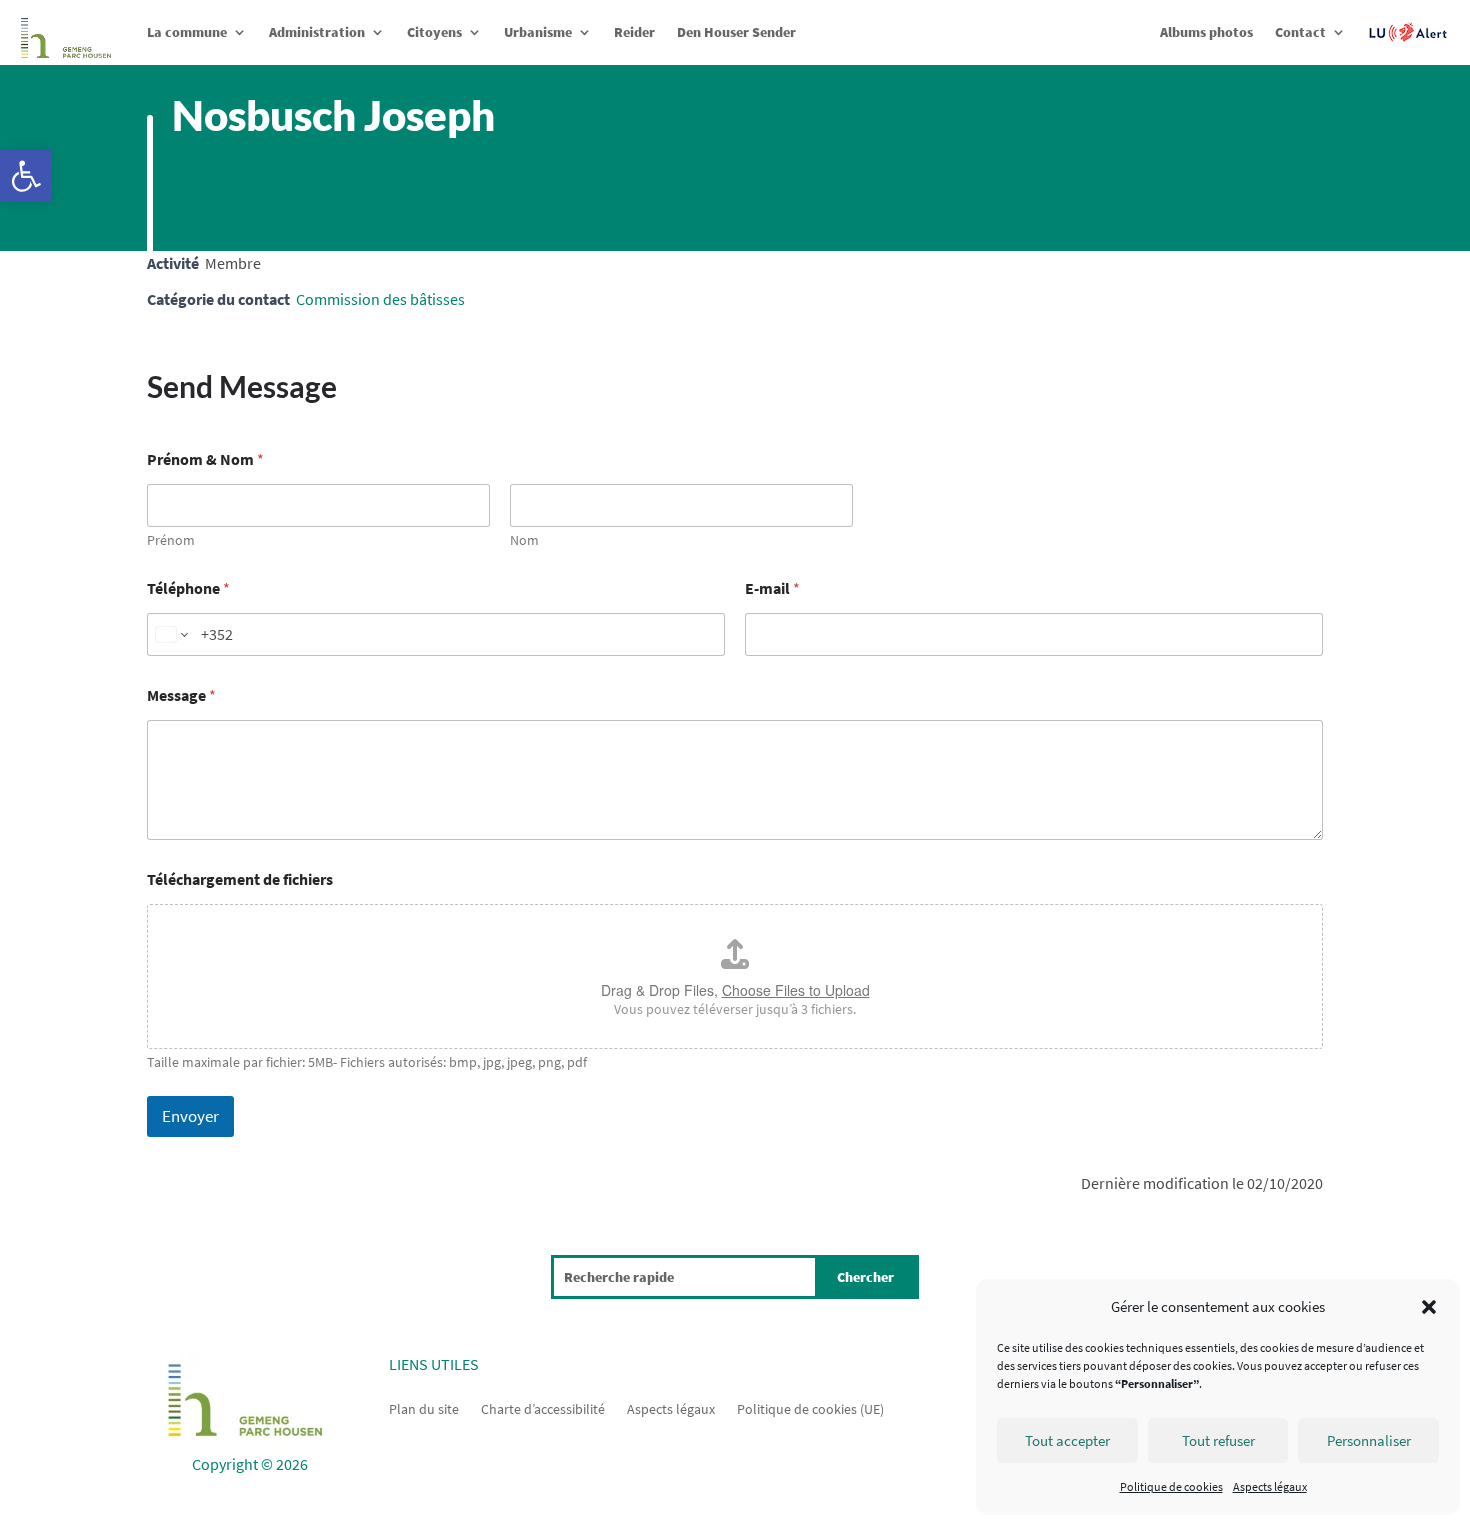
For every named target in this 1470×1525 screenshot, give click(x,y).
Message (181, 695)
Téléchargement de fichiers (240, 879)
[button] (26, 176)
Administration (317, 32)
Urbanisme (538, 32)
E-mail (772, 588)
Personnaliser (1369, 1440)
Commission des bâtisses (380, 299)
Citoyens (434, 32)
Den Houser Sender (736, 32)
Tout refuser (1218, 1440)
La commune (187, 32)
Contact (1300, 32)
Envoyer (190, 1116)
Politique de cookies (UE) (810, 1408)
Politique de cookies (1171, 1486)
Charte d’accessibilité (543, 1408)
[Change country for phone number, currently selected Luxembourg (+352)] (170, 634)
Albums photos (1206, 32)
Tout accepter (1067, 1440)
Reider (634, 32)
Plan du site (424, 1408)
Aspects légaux (1270, 1486)
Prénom (171, 540)
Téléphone (188, 588)
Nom (524, 540)
